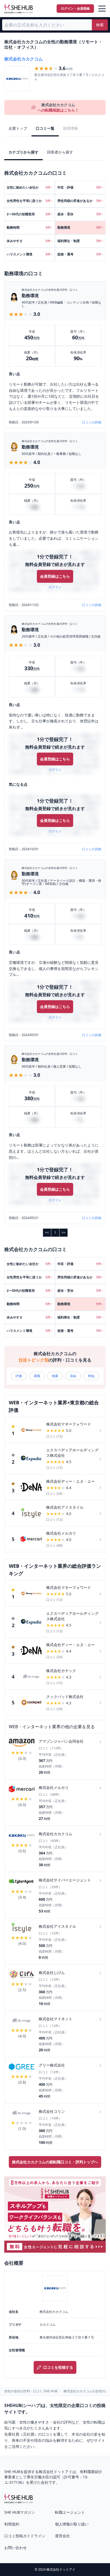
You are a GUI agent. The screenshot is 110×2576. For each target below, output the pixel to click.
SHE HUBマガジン (20, 2512)
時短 (91, 1376)
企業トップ (18, 128)
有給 (73, 1376)
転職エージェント (70, 2512)
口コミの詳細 (92, 422)
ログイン (55, 587)
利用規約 (12, 2524)
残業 (55, 1376)
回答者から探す (60, 152)
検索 (100, 25)
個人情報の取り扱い (72, 2524)
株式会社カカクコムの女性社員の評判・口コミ (50, 290)
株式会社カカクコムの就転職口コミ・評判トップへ (55, 2162)
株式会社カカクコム (23, 59)
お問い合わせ (15, 2548)
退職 (37, 1376)
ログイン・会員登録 (75, 8)
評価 (19, 1376)
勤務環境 (30, 296)
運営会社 (62, 2536)
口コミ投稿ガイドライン (25, 2536)
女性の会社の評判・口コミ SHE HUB (31, 2391)
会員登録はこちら (55, 576)
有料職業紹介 (91, 2472)
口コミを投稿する (58, 2367)
